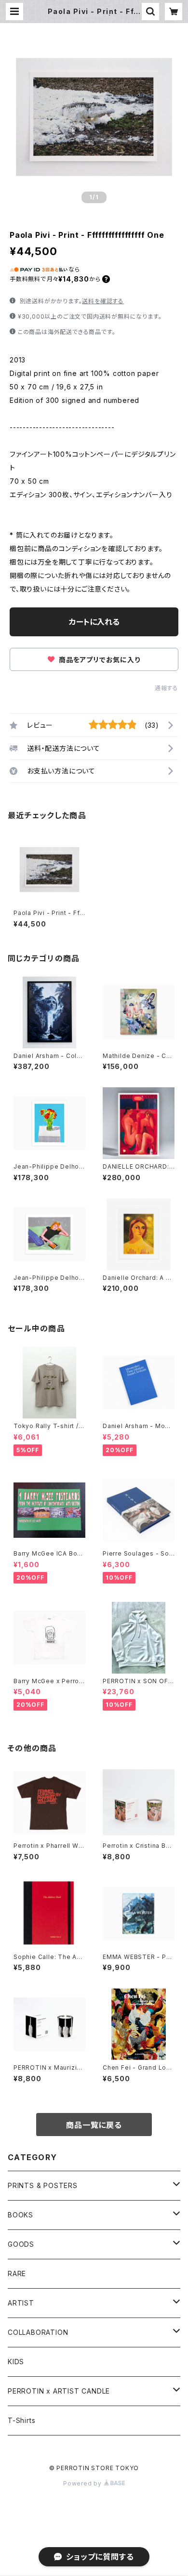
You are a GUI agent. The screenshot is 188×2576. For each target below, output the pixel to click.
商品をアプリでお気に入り (98, 660)
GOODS (21, 2244)
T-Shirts (21, 2420)
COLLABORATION (38, 2332)
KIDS (16, 2362)
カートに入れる (94, 622)
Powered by (83, 2483)
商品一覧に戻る (94, 2125)
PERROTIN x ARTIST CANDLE (59, 2391)
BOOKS (20, 2215)
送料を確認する (103, 301)
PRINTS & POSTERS (43, 2185)
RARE (17, 2273)
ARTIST (21, 2303)
